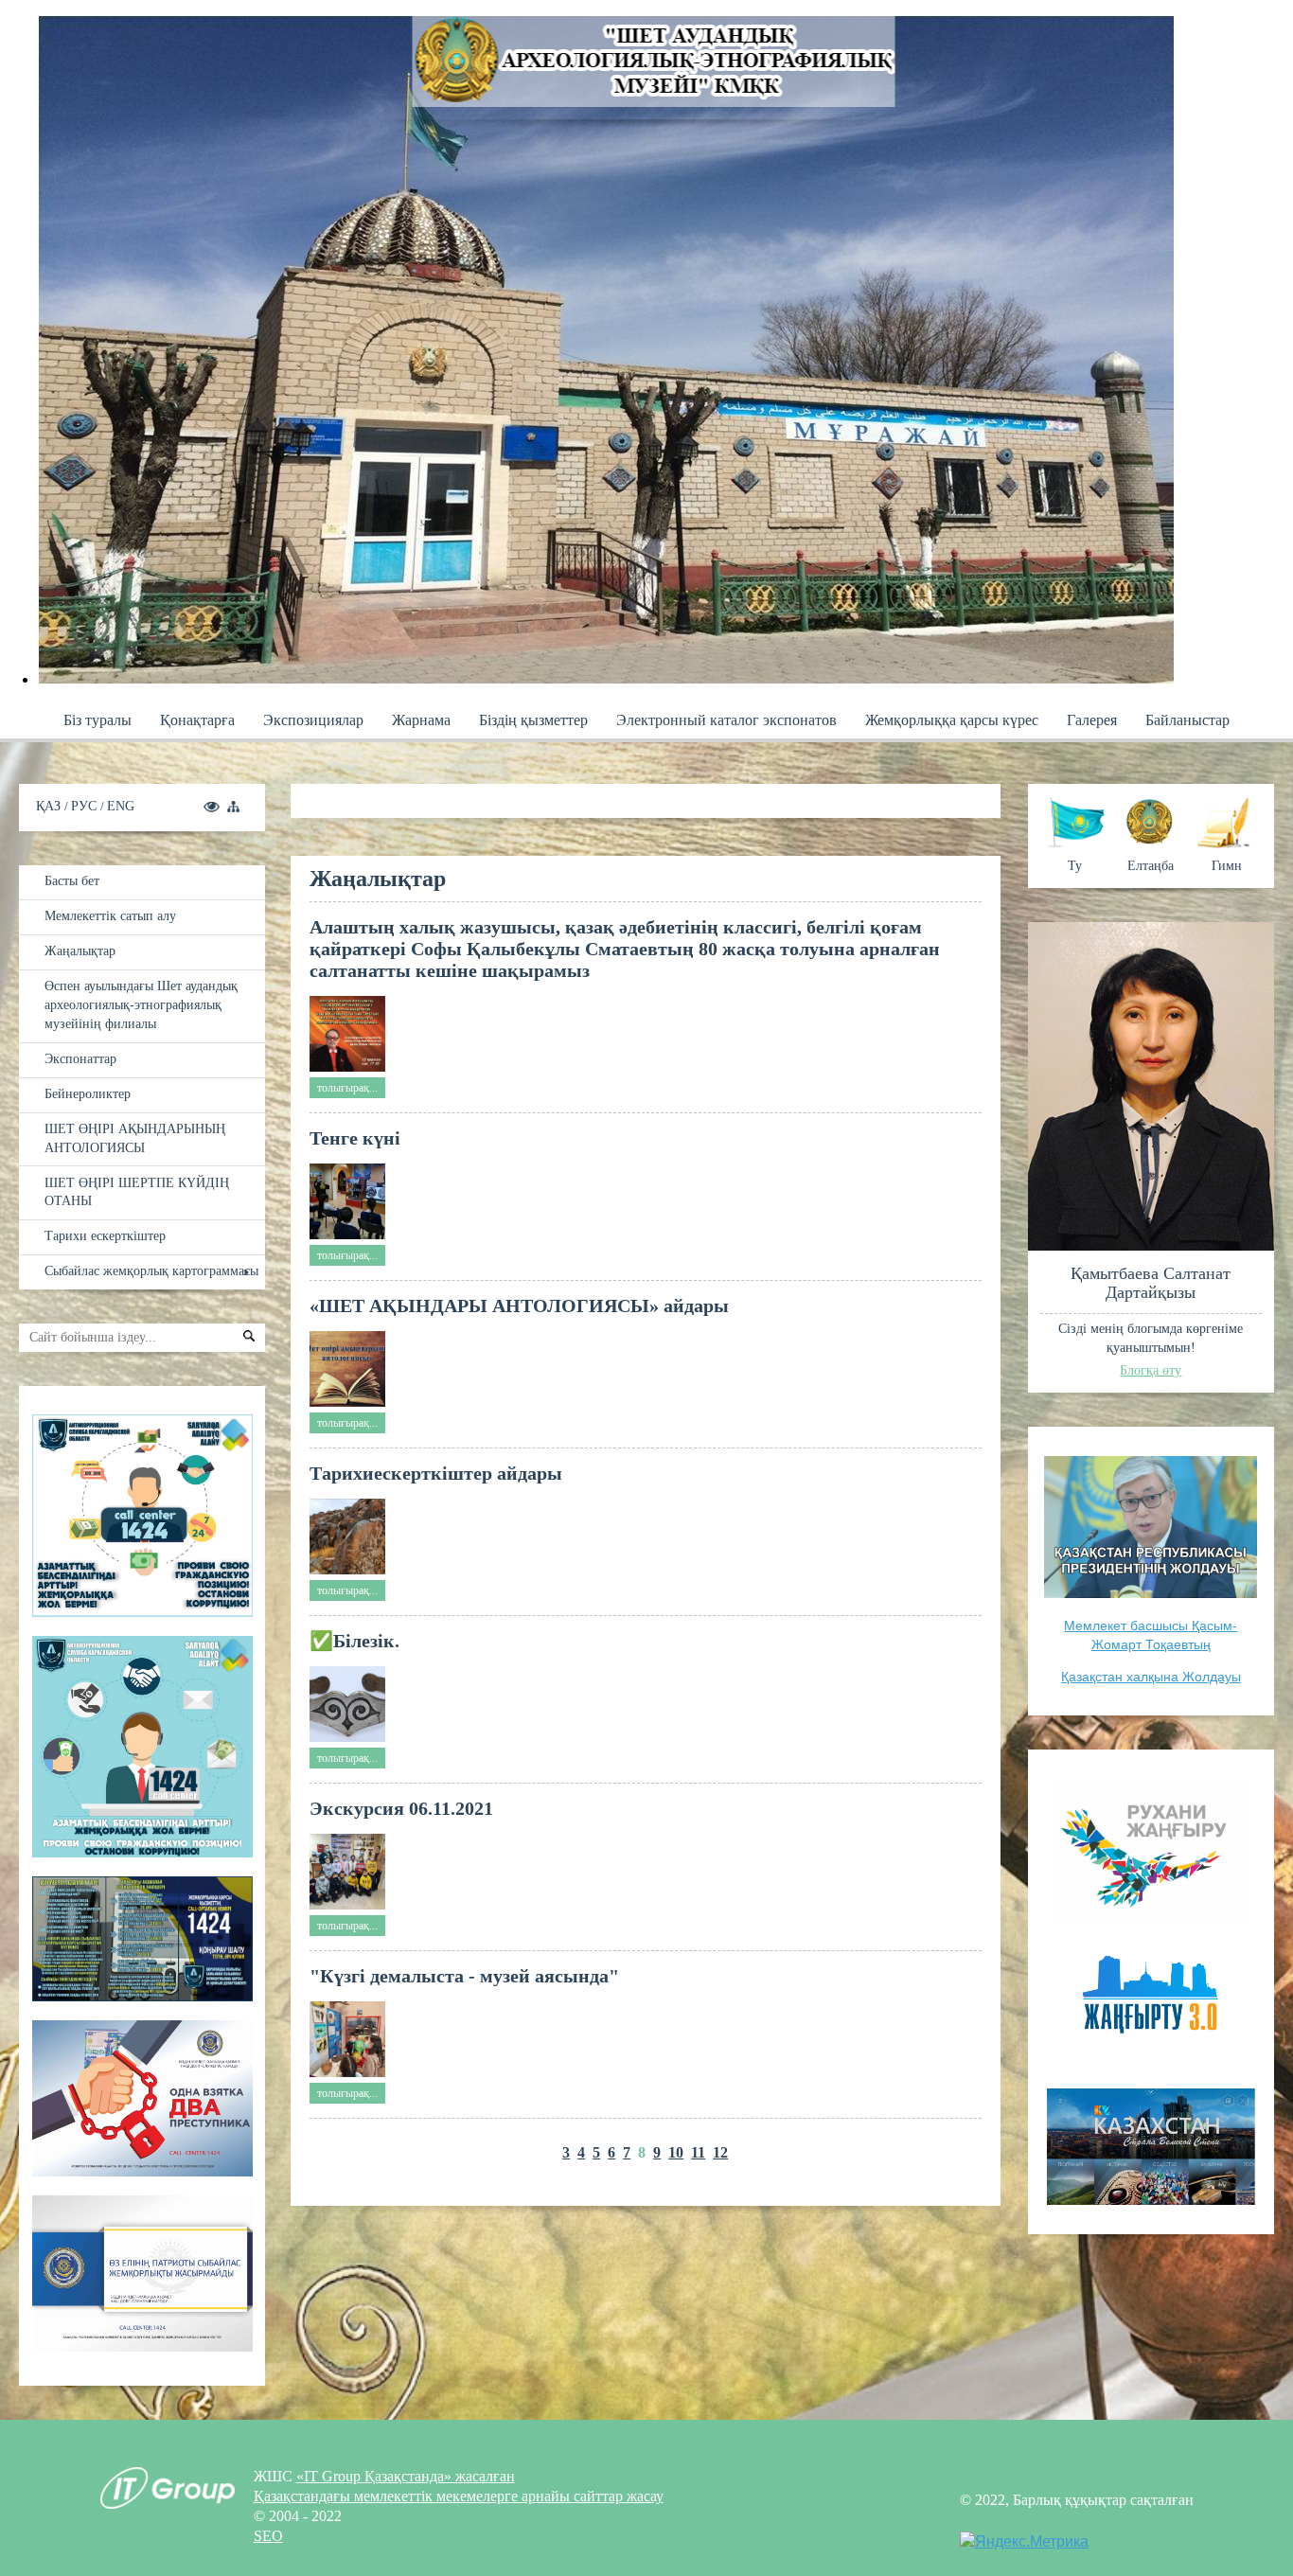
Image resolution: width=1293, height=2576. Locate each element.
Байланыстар (1187, 720)
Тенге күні (355, 1138)
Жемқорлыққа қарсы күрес (952, 720)
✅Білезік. (354, 1641)
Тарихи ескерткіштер (105, 1235)
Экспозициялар (313, 720)
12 (720, 2152)
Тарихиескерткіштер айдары (436, 1473)
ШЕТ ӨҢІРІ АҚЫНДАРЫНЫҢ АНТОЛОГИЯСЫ (135, 1138)
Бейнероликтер (88, 1093)
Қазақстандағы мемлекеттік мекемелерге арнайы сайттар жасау (459, 2496)
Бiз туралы (97, 720)
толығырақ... (347, 1088)
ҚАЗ (50, 806)
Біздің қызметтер (533, 720)
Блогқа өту (1151, 1370)
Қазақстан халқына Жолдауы (1151, 1677)
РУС (86, 806)
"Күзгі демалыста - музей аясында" (464, 1976)
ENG (121, 806)
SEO (268, 2536)
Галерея (1092, 720)
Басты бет (72, 880)
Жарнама (421, 720)
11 (698, 2152)
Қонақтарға (197, 720)
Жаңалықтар (80, 950)
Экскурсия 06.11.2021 (401, 1808)
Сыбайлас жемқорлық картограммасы (151, 1270)
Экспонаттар (80, 1058)
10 (676, 2152)
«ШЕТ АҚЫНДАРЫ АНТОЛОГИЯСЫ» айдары (519, 1306)
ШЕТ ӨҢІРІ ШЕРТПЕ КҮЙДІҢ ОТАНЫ (137, 1192)
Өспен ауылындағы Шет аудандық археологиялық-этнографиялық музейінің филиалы (141, 1004)
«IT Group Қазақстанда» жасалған (406, 2476)
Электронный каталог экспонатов (726, 720)
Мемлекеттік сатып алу (110, 915)
